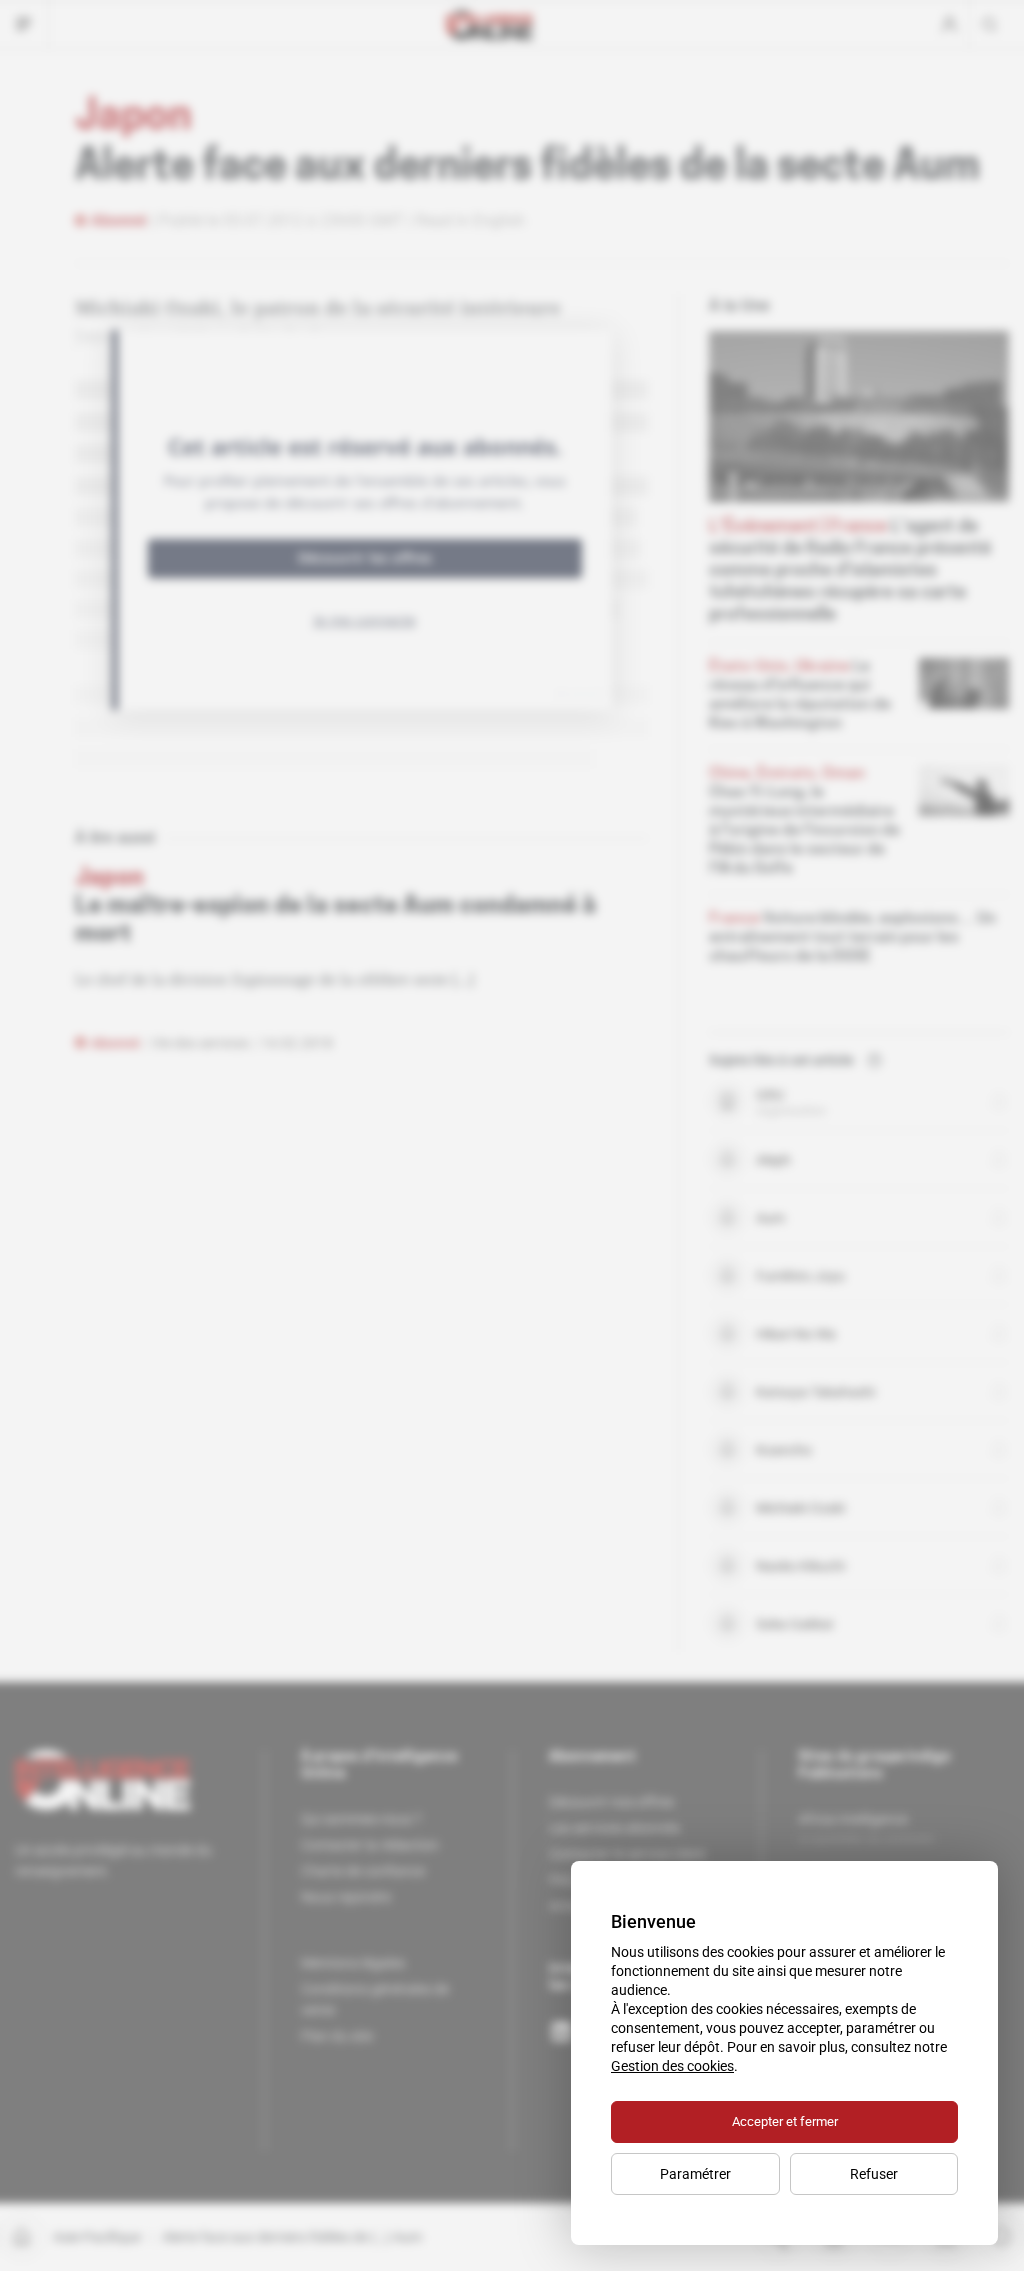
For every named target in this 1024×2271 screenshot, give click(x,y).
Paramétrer (695, 2174)
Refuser (874, 2174)
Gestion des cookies (672, 2066)
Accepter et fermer (785, 2121)
